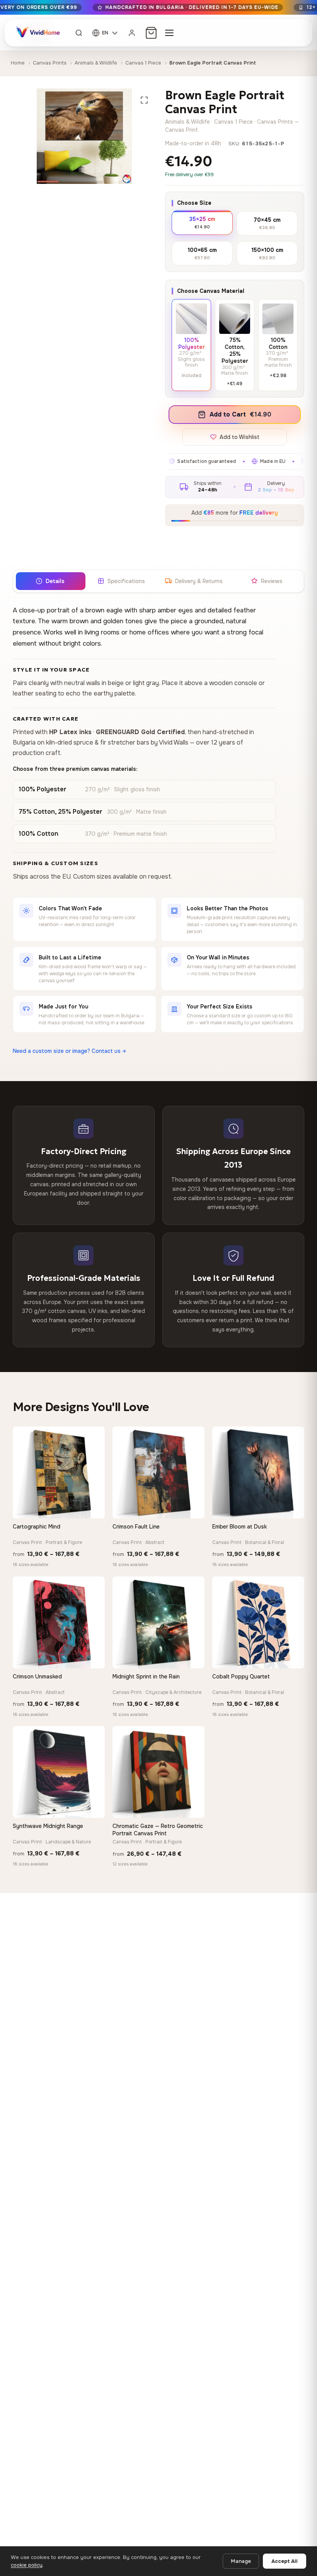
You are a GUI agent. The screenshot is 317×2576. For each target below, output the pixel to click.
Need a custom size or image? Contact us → (69, 1051)
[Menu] (169, 33)
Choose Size (194, 203)
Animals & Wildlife (96, 63)
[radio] (202, 222)
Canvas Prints (50, 63)
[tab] (50, 581)
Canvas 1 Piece (143, 63)
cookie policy (27, 2565)
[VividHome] (37, 33)
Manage (241, 2561)
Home (18, 63)
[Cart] (151, 33)
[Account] (132, 33)
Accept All (285, 2561)
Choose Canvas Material (211, 291)
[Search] (79, 33)
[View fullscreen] (144, 100)
